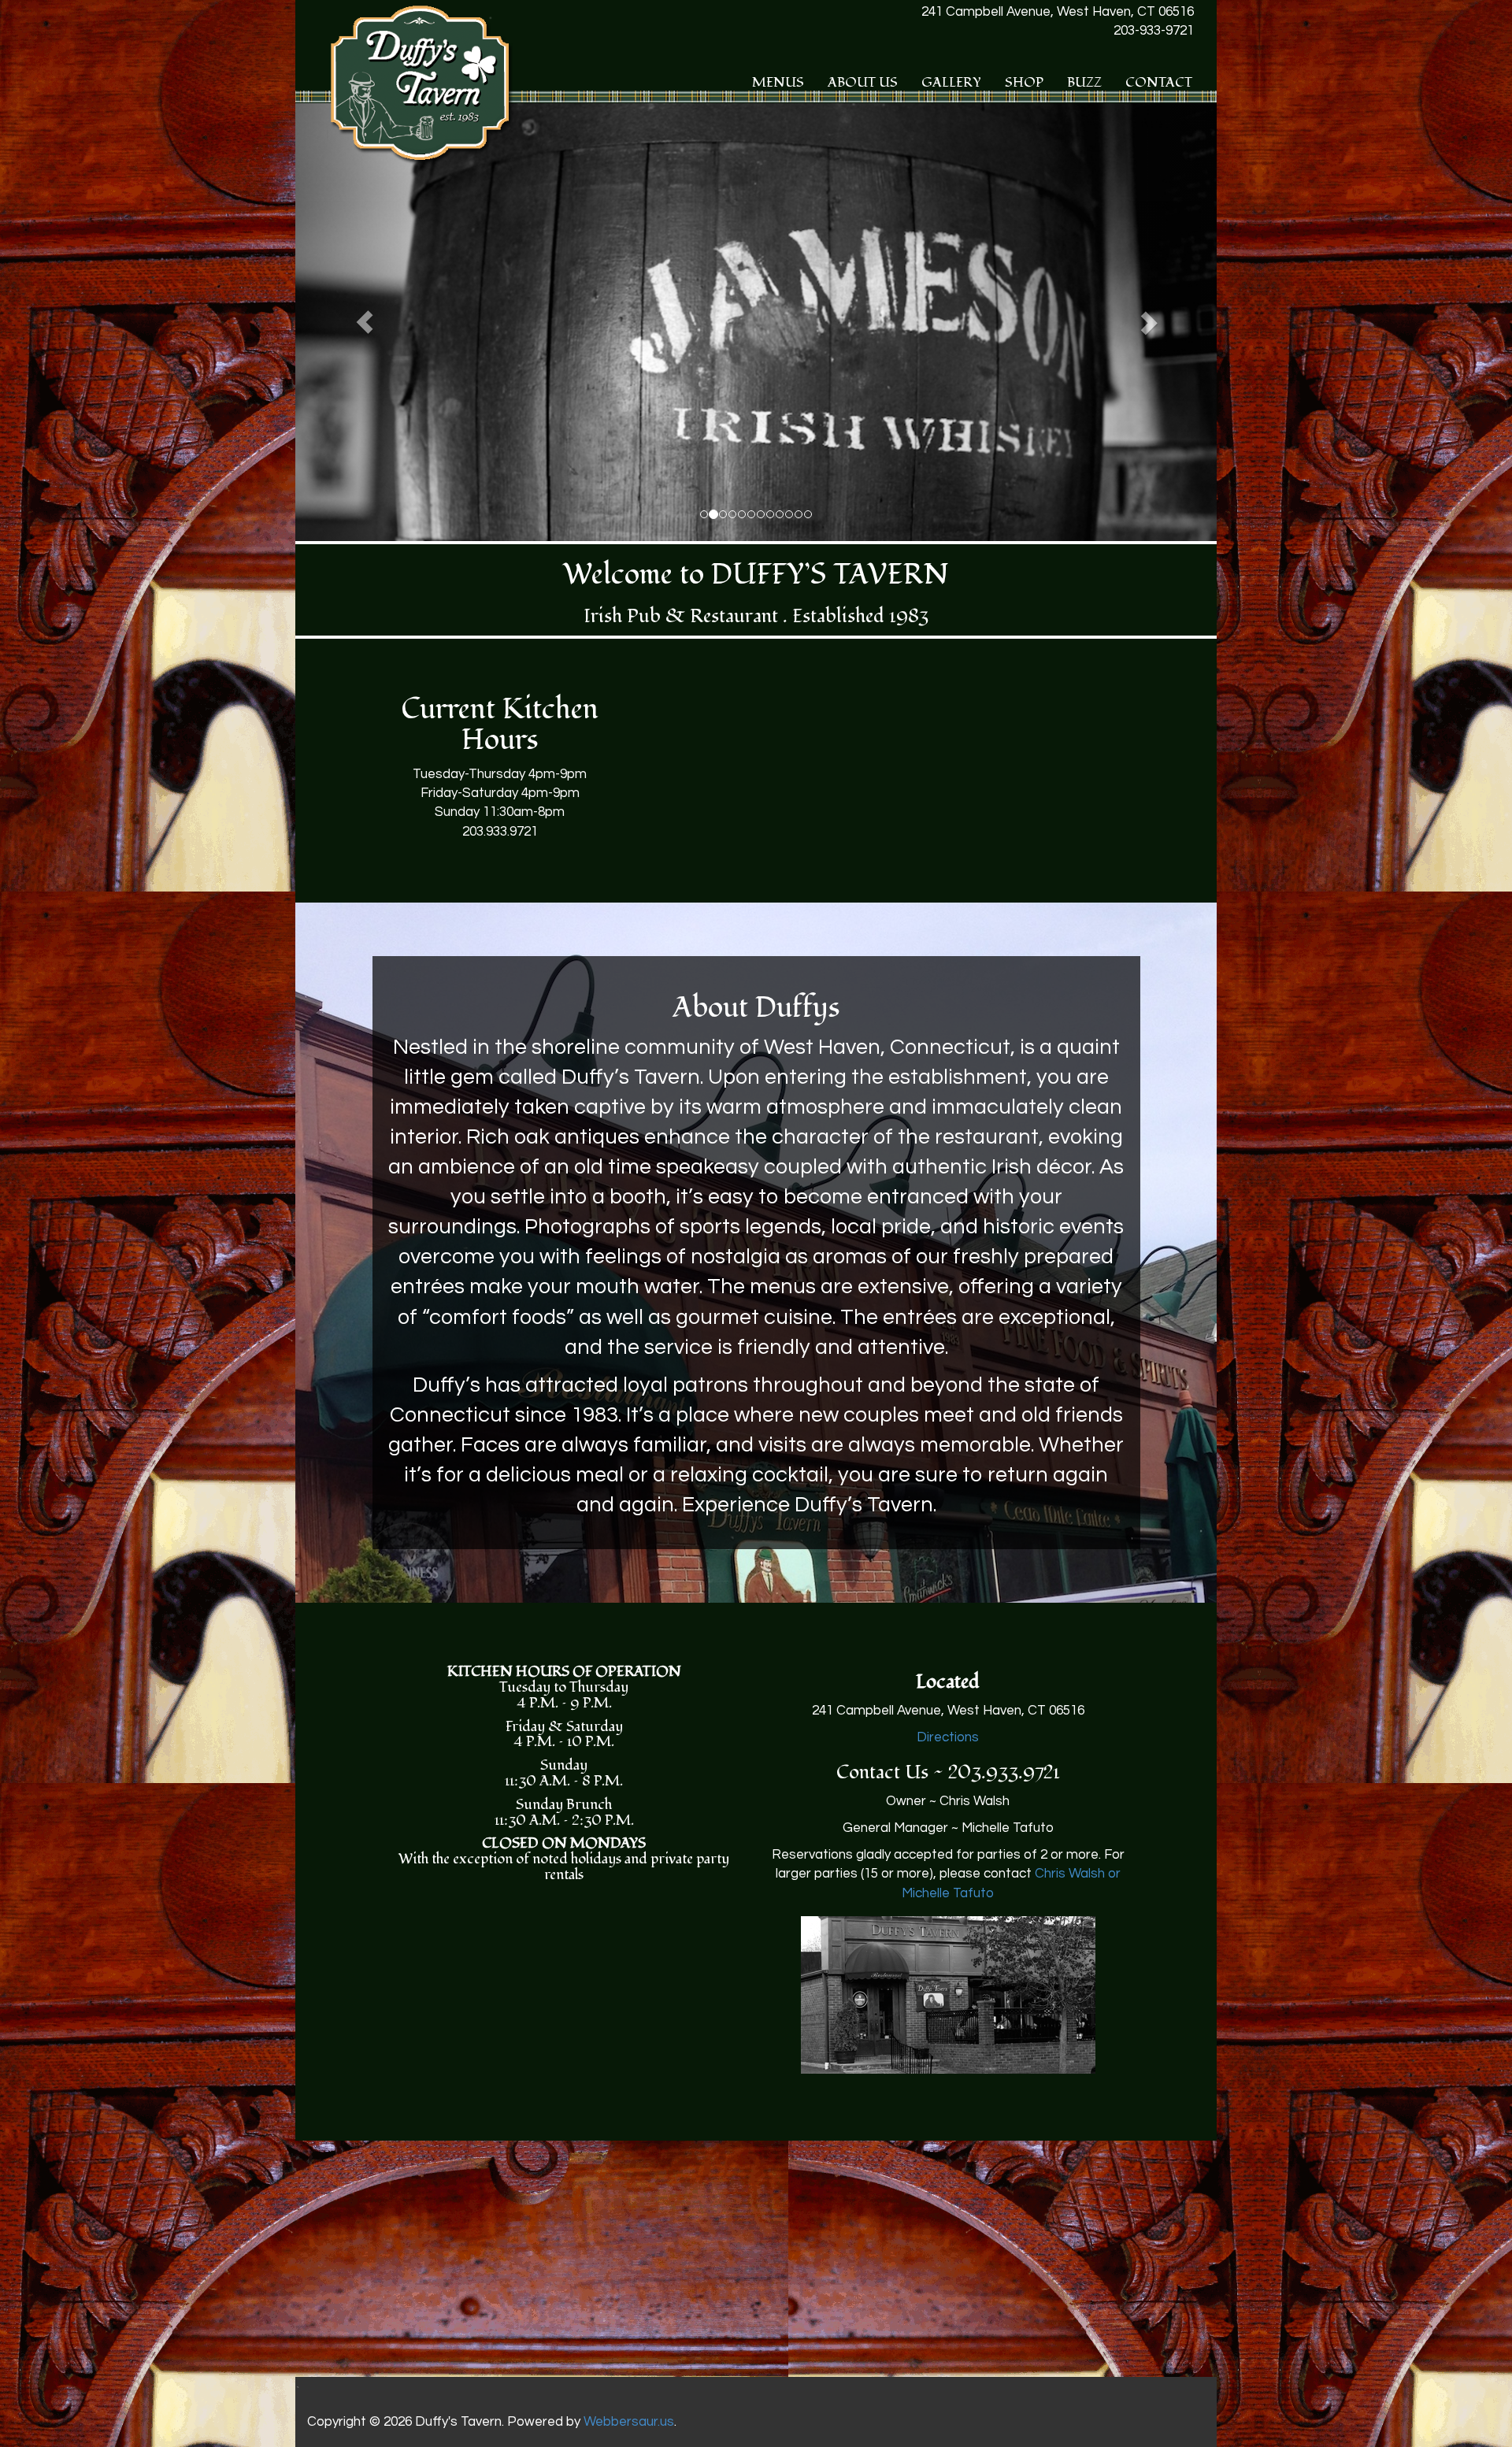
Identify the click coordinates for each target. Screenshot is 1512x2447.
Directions (948, 1737)
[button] (365, 322)
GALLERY (951, 82)
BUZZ (1084, 82)
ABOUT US (863, 82)
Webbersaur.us (629, 2422)
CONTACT (1159, 82)
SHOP (1024, 82)
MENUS (778, 82)
